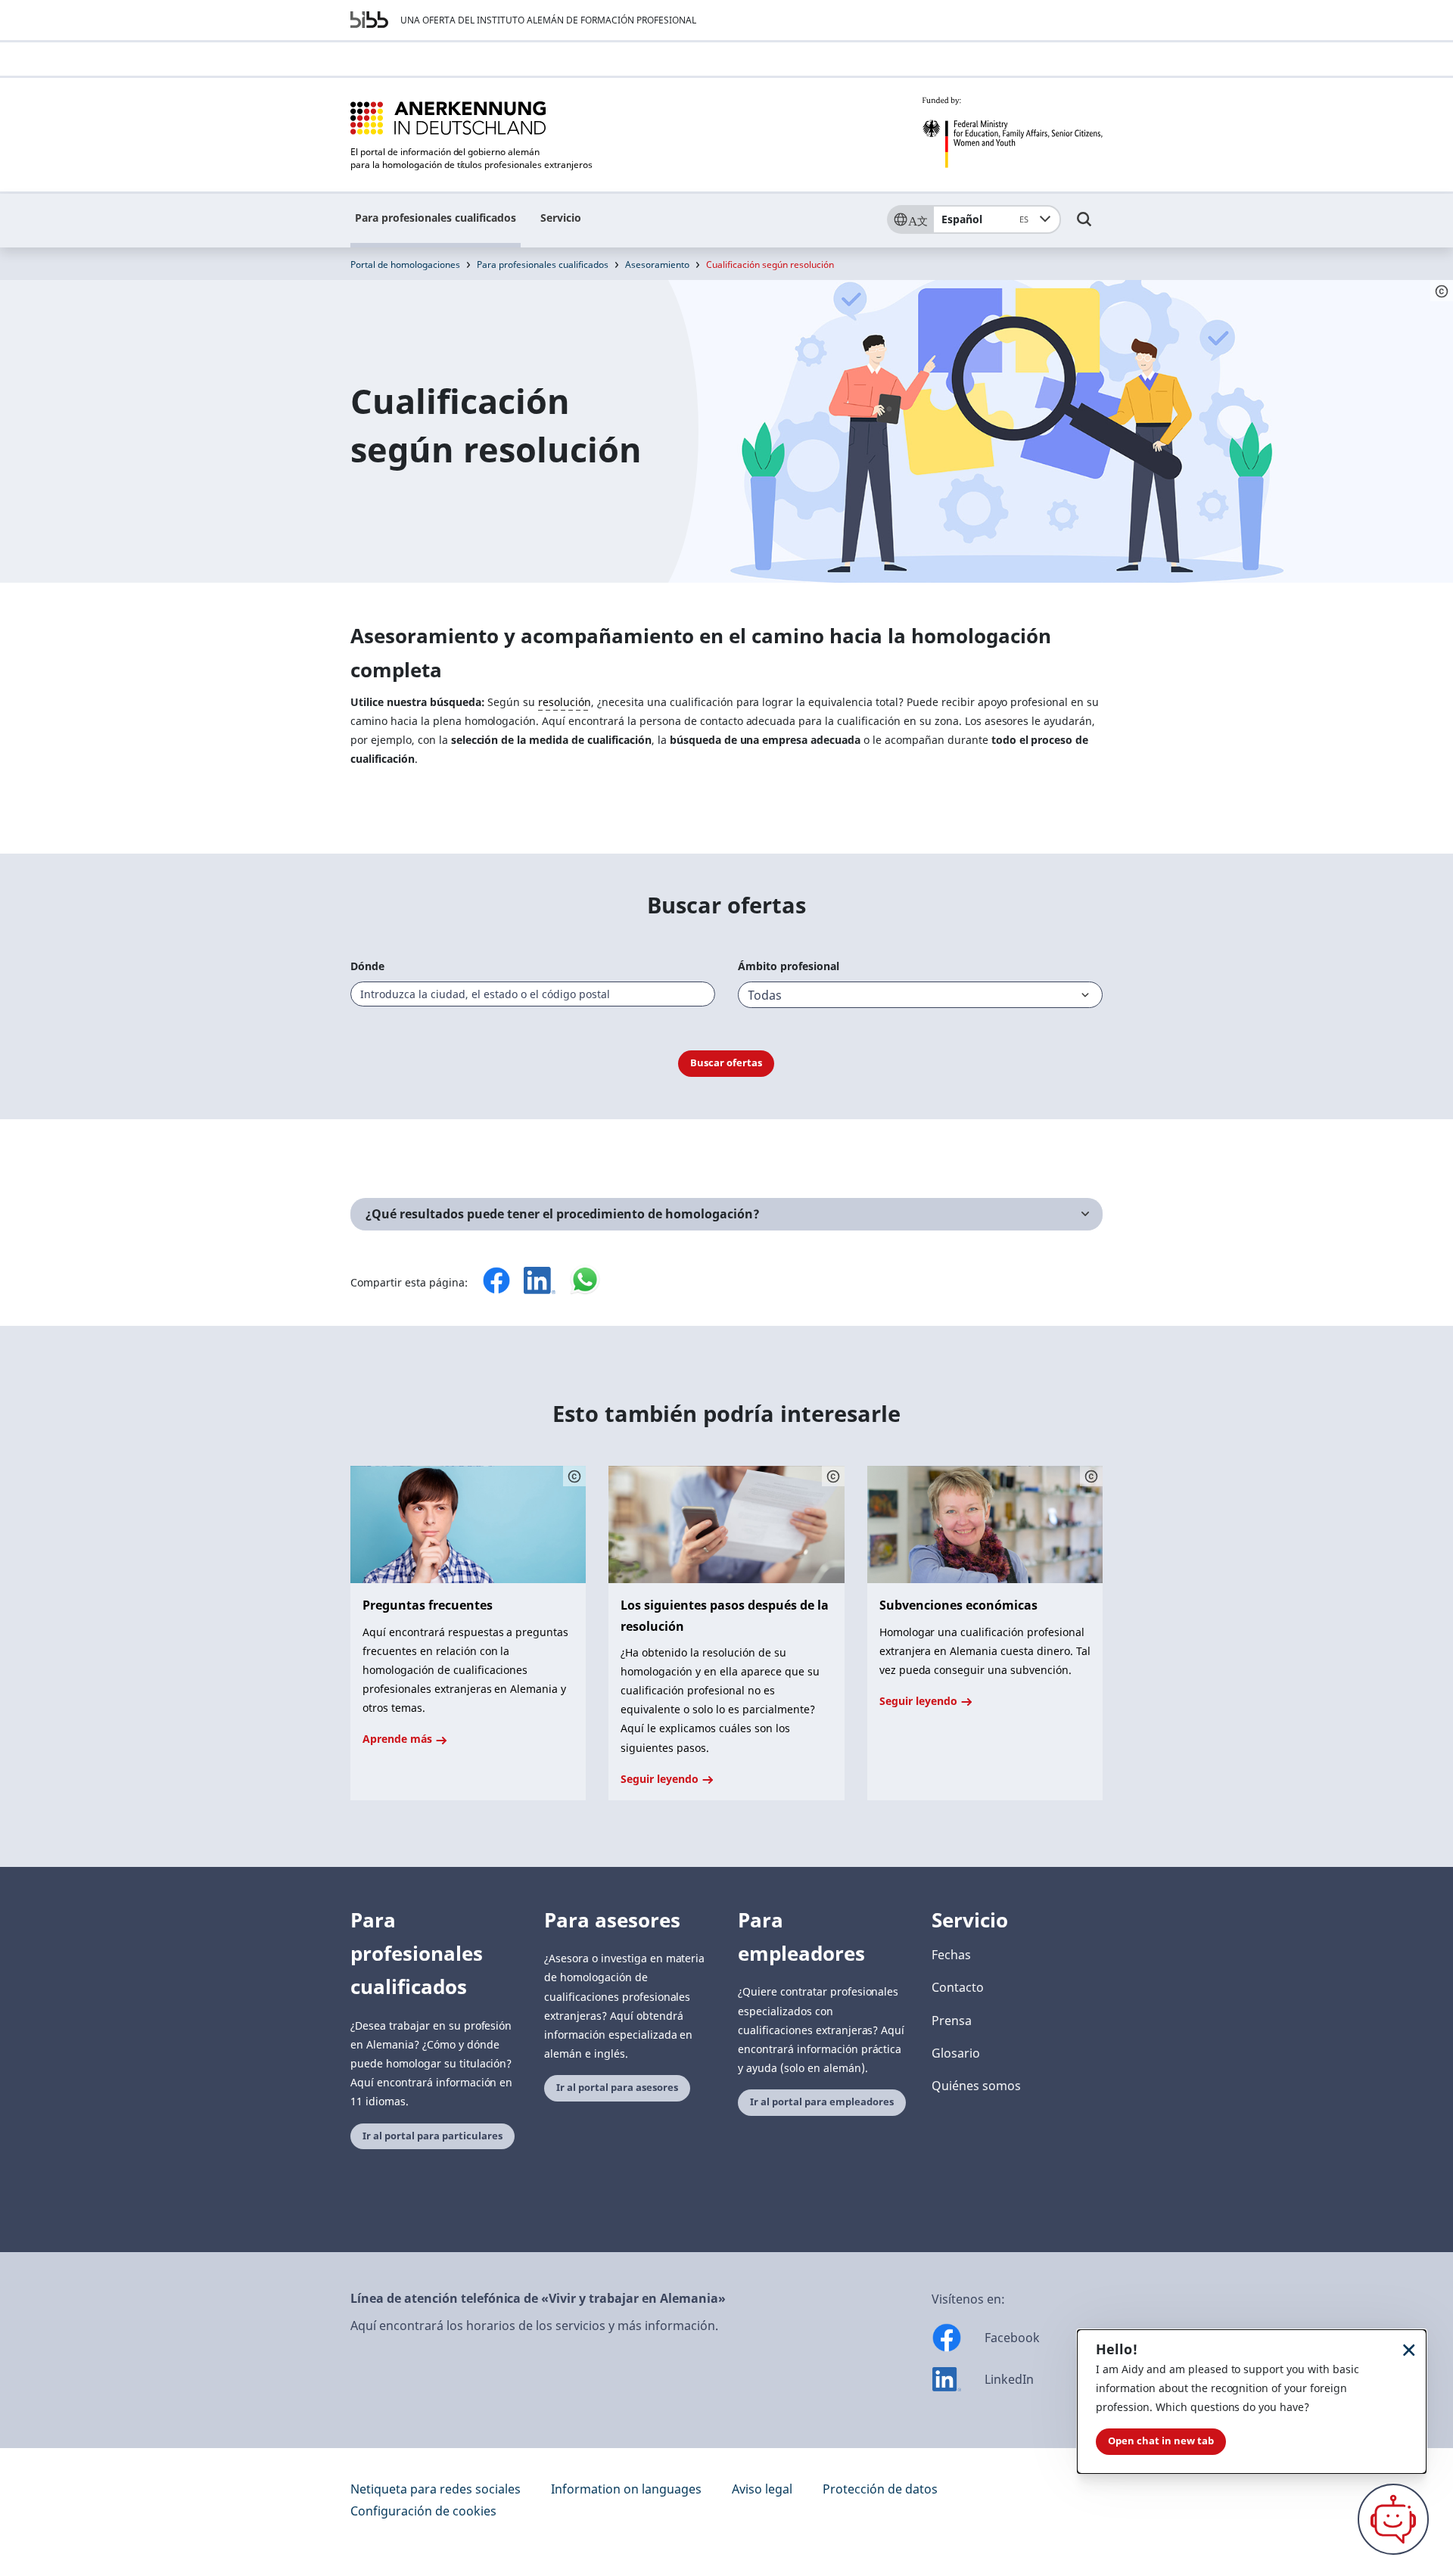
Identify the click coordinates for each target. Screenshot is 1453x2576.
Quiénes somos (976, 2086)
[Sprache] (910, 219)
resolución (565, 702)
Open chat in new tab (1161, 2441)
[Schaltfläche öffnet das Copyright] (574, 1476)
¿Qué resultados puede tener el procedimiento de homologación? (563, 1214)
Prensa (952, 2021)
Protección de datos (880, 2489)
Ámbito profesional (789, 966)
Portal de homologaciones (405, 264)
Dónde (367, 966)
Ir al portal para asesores (617, 2088)
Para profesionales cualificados (436, 218)
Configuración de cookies (423, 2511)
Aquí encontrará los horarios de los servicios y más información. (534, 2326)
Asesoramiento (657, 264)
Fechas (951, 1955)
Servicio (561, 218)
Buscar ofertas (726, 1063)
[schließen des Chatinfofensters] (1409, 2349)
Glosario (956, 2053)
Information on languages (626, 2489)
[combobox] (533, 994)
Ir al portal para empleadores (822, 2102)
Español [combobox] (985, 219)
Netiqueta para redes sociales (436, 2489)
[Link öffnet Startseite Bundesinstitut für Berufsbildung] (369, 20)
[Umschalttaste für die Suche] (1084, 226)
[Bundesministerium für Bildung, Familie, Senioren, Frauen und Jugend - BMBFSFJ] (1012, 132)
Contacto (958, 1987)
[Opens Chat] (1393, 2519)
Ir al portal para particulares (432, 2136)
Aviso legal (762, 2489)
